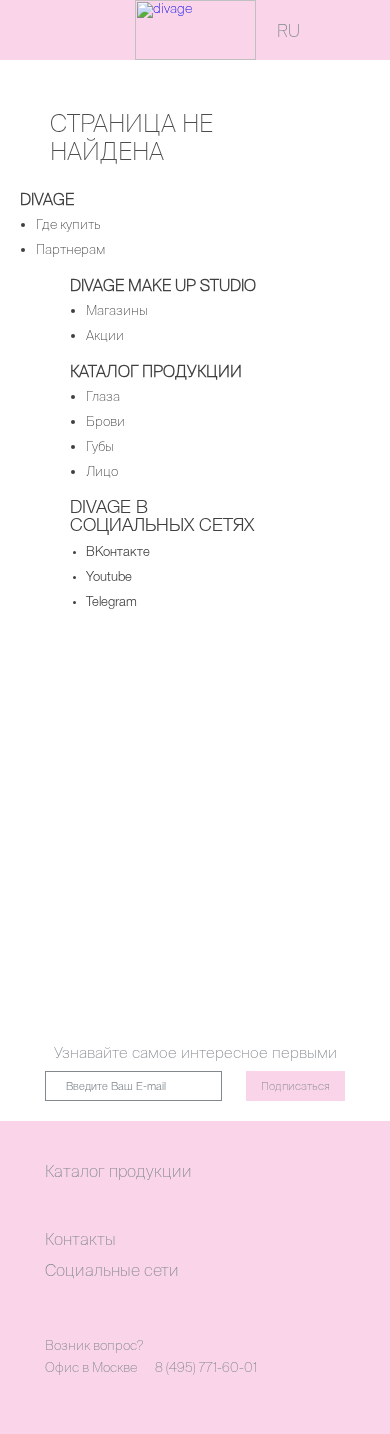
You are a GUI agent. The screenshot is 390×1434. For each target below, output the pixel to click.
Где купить (68, 224)
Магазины (117, 310)
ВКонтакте (118, 552)
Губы (100, 446)
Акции (105, 335)
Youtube (109, 577)
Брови (105, 421)
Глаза (103, 396)
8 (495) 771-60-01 (206, 1367)
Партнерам (70, 249)
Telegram (111, 602)
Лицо (102, 471)
